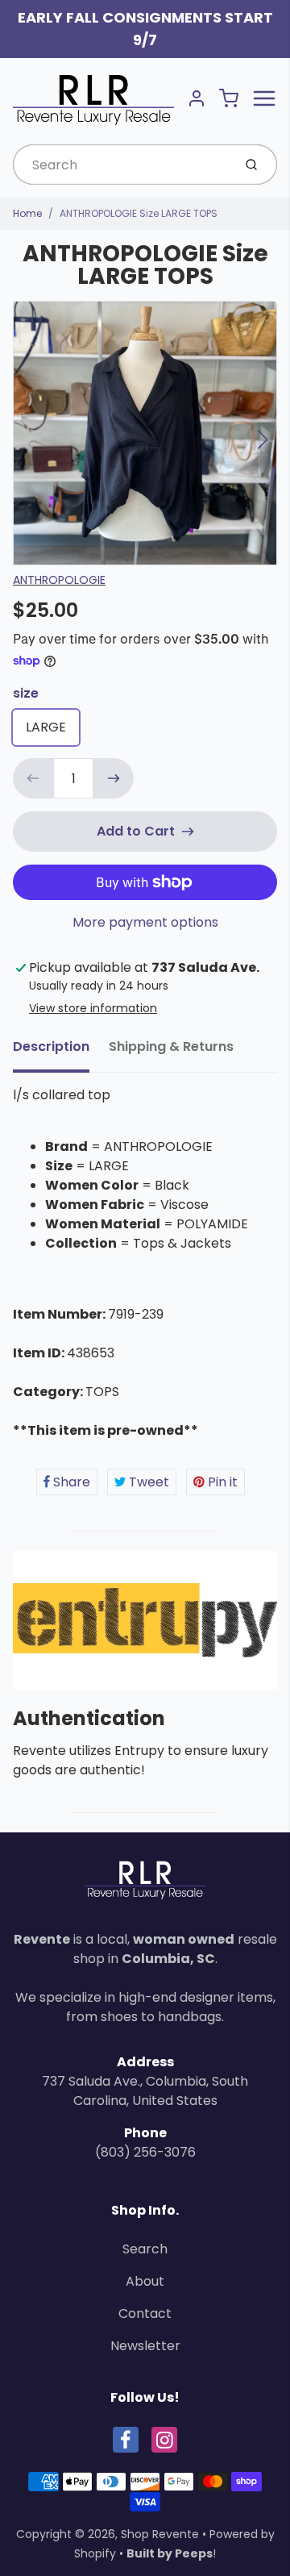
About (145, 2281)
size (26, 693)
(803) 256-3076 (145, 2152)
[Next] (263, 440)
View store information (93, 1008)
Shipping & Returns (171, 1046)
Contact (145, 2313)
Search (145, 2249)
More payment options (145, 922)
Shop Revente (160, 2534)
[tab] (61, 1052)
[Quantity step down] (33, 778)
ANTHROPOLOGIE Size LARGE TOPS (139, 213)
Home (27, 213)
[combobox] (121, 165)
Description (51, 1046)
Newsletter (145, 2346)
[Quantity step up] (114, 778)
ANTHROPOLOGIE (59, 580)
